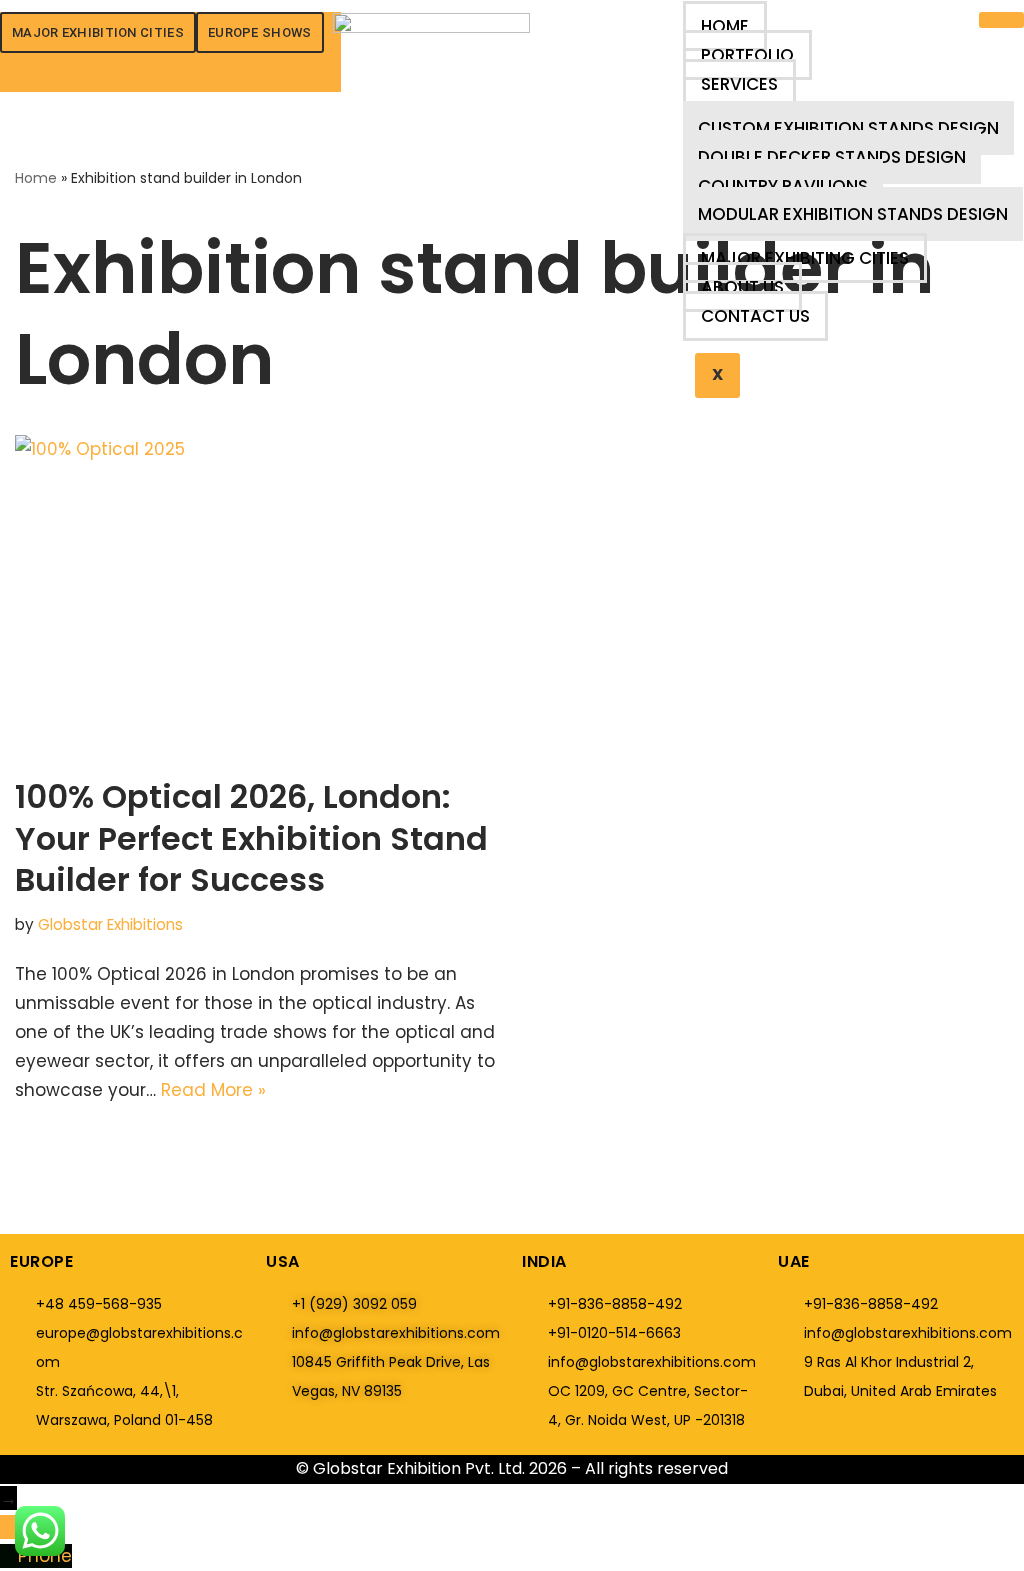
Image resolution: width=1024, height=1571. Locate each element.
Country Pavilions (783, 186)
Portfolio (747, 55)
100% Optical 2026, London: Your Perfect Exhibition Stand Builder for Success (251, 838)
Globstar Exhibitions (110, 924)
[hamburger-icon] (1001, 20)
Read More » (213, 1090)
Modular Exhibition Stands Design (853, 214)
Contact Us (755, 316)
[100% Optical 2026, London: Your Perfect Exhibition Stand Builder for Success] (256, 595)
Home (725, 26)
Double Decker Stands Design (832, 157)
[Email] (9, 1527)
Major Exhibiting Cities (805, 258)
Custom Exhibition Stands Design (848, 128)
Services (739, 84)
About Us (742, 287)
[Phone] (9, 1556)
